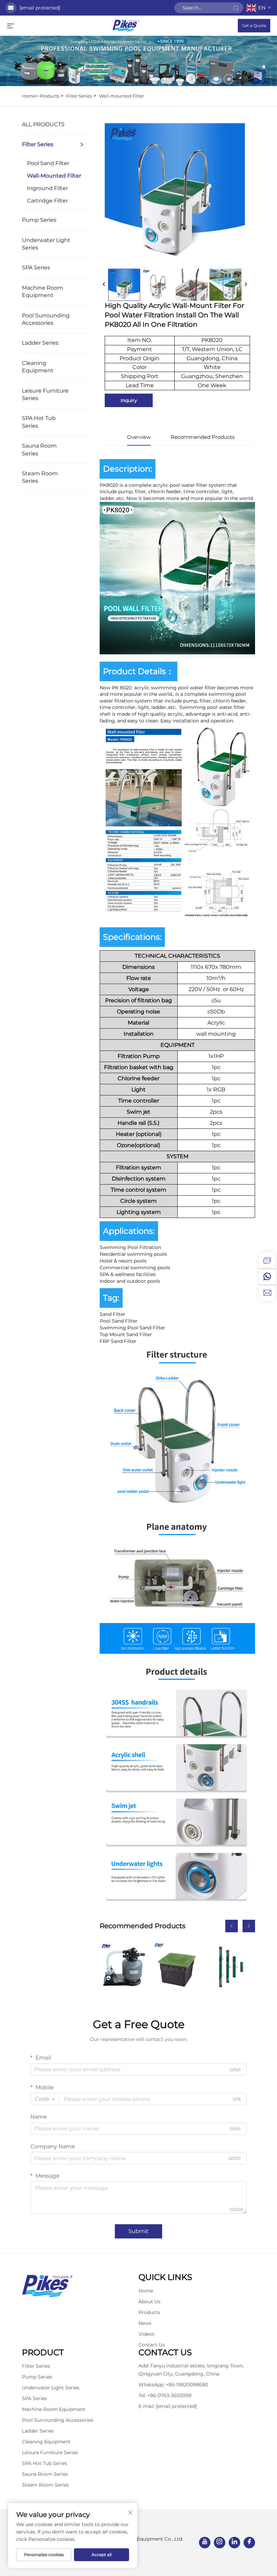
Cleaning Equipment (38, 367)
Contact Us (152, 2345)
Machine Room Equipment (43, 291)
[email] (267, 1293)
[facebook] (249, 2543)
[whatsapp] (267, 1277)
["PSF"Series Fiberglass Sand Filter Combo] (123, 1966)
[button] (232, 1926)
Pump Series (39, 220)
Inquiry (129, 400)
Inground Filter (47, 188)
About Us (149, 2302)
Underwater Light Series (46, 244)
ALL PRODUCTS (43, 124)
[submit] (236, 8)
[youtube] (205, 2543)
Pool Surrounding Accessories (46, 319)
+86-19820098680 (187, 2385)
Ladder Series (40, 343)
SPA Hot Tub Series (39, 422)
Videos (146, 2334)
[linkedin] (234, 2543)
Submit (138, 2231)
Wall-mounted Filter (121, 96)
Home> (30, 96)
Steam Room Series (40, 477)
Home (146, 2291)
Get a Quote (254, 25)
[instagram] (220, 2543)
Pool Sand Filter (48, 163)
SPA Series (36, 268)
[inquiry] (267, 1260)
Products (49, 96)
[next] (246, 285)
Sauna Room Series (39, 449)
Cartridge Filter (47, 201)
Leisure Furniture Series (45, 394)
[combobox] (45, 2099)
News (145, 2323)
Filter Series (79, 96)
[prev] (104, 285)
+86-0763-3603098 (169, 2395)
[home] (126, 25)
